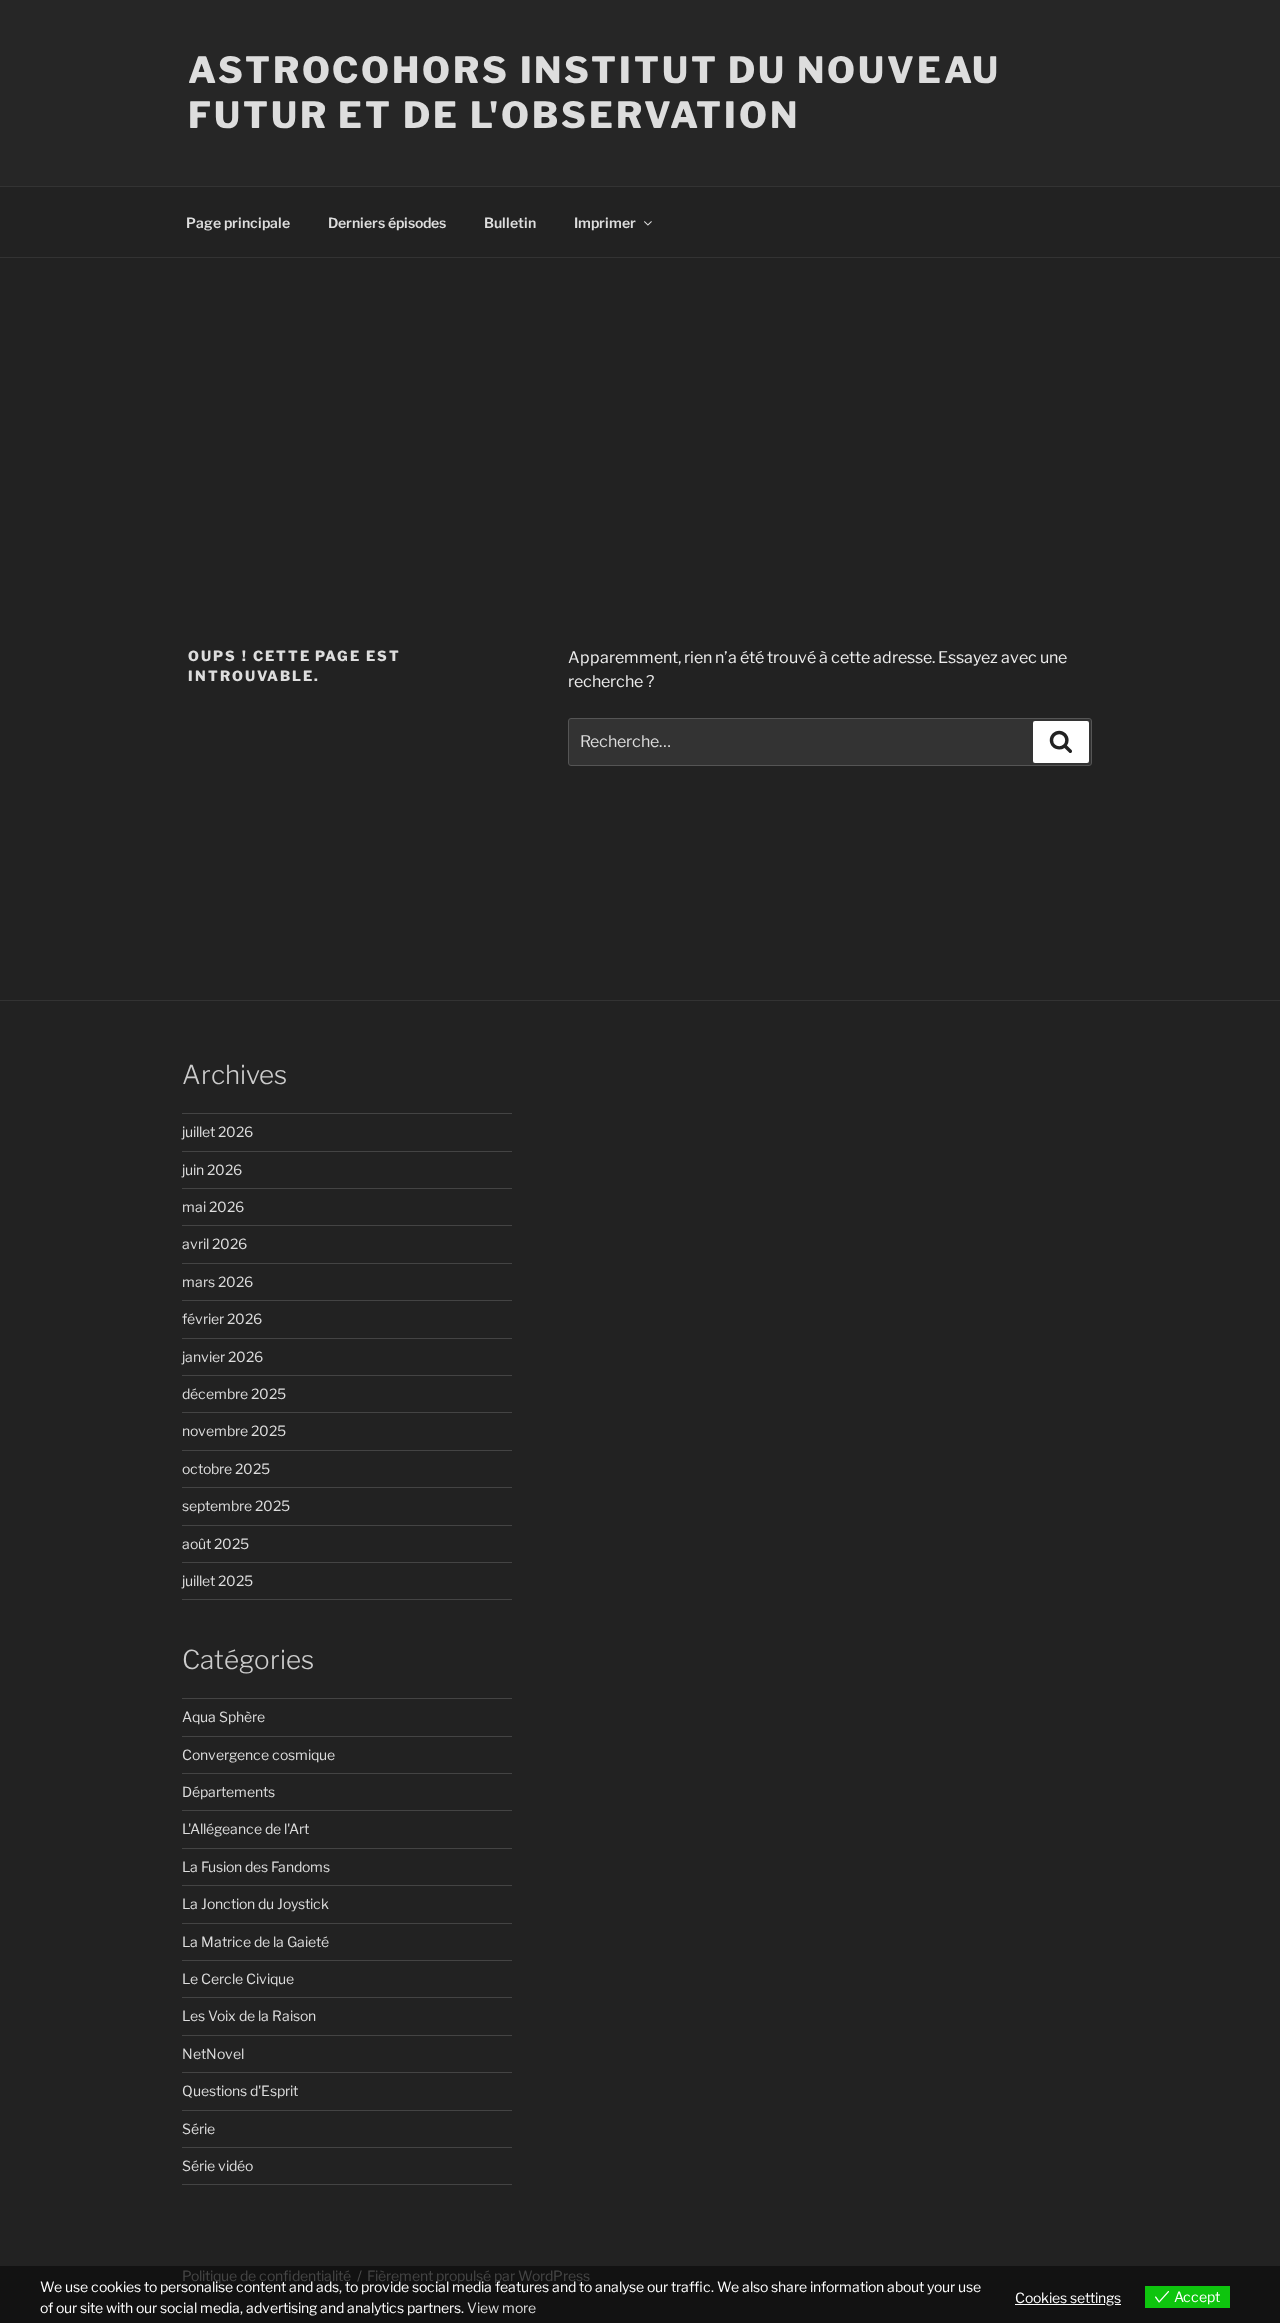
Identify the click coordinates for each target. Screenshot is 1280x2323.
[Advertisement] (640, 408)
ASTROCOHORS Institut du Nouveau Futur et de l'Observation (594, 92)
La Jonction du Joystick (255, 1903)
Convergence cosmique (258, 1754)
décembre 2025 (234, 1393)
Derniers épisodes (387, 222)
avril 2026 (214, 1243)
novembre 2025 (234, 1430)
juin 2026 (212, 1169)
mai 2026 (213, 1206)
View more (501, 2307)
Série (198, 2128)
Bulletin (510, 222)
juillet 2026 (217, 1131)
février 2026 (222, 1318)
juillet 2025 (217, 1580)
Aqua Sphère (223, 1716)
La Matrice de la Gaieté (255, 1941)
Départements (228, 1791)
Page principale (238, 222)
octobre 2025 (226, 1468)
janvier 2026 (222, 1356)
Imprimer (605, 222)
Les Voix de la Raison (249, 2015)
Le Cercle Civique (238, 1978)
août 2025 (215, 1543)
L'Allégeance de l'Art (245, 1828)
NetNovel (213, 2053)
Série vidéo (217, 2165)
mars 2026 (217, 1281)
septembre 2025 (236, 1505)
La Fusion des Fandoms (256, 1866)
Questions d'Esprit (240, 2090)
